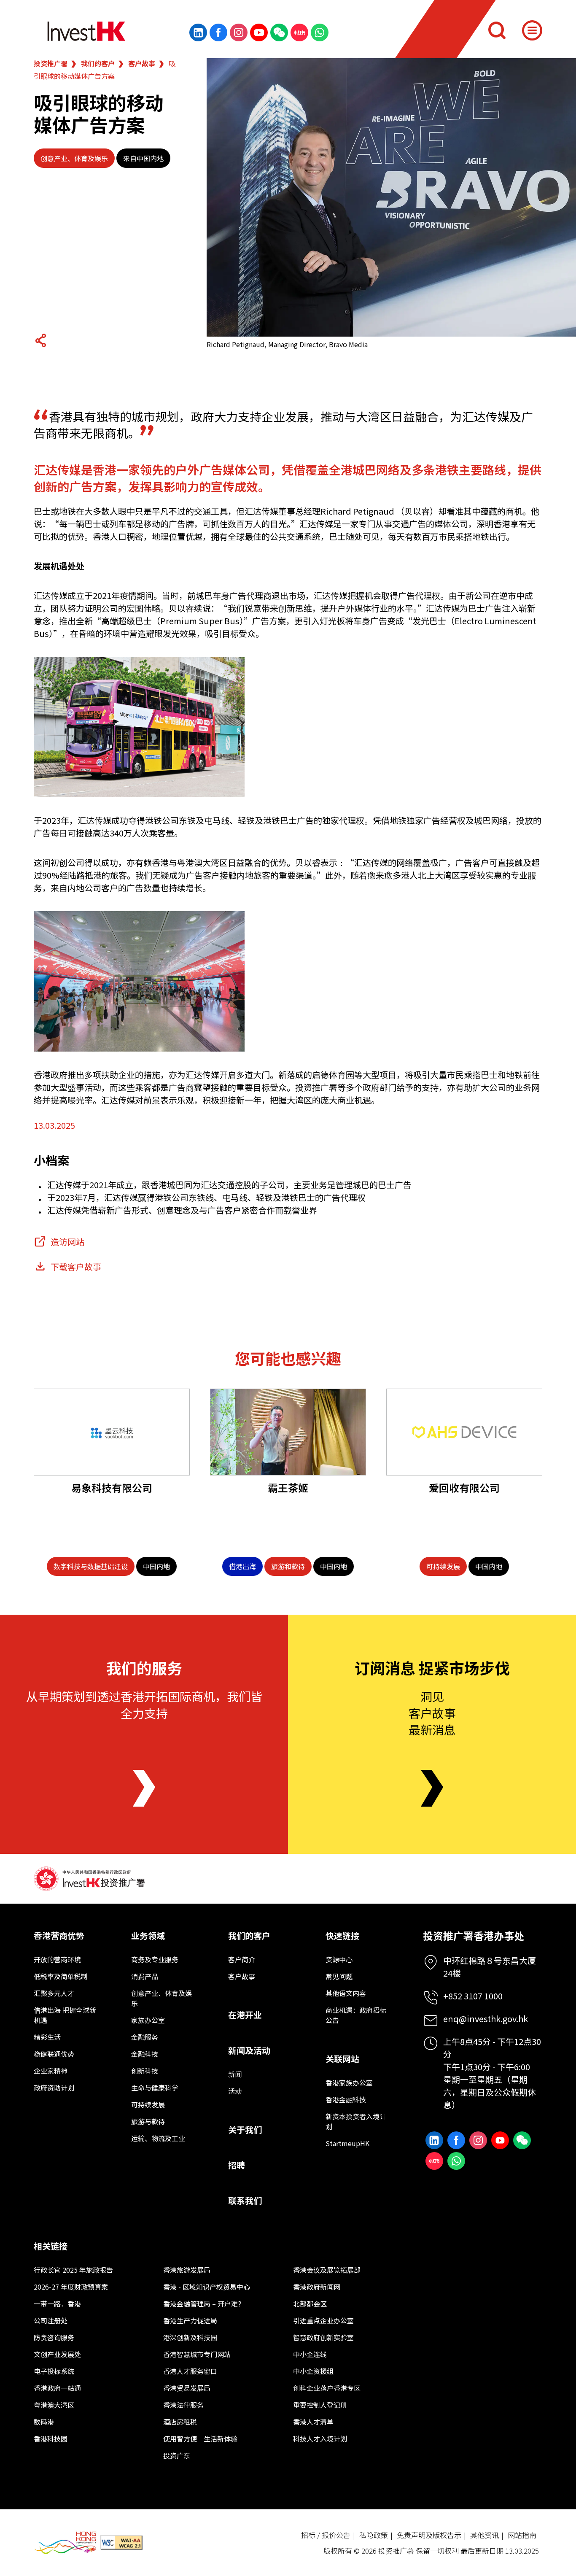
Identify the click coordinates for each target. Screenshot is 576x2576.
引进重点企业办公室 (323, 2320)
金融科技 (145, 2054)
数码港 (44, 2422)
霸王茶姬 (288, 1488)
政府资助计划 (54, 2088)
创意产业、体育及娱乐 (74, 158)
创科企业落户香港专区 (327, 2388)
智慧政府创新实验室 (323, 2337)
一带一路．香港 (57, 2304)
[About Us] (144, 1788)
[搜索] (497, 30)
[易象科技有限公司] (112, 1432)
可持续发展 (148, 2104)
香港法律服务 (183, 2405)
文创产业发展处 (57, 2354)
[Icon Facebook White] (218, 32)
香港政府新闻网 (317, 2287)
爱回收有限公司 (464, 1488)
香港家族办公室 (349, 2082)
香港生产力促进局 (190, 2320)
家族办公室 (148, 2020)
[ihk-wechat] (279, 32)
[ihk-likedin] (198, 32)
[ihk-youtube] (259, 32)
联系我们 (245, 2200)
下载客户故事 (76, 1266)
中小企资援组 (313, 2371)
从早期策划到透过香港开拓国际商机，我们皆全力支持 (144, 1704)
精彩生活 (47, 2037)
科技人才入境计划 (320, 2438)
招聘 (237, 2165)
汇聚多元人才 (54, 1993)
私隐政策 (374, 2535)
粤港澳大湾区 (54, 2405)
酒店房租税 (180, 2422)
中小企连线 (310, 2354)
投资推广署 (51, 63)
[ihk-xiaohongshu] (299, 32)
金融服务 (145, 2037)
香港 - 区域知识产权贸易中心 (207, 2287)
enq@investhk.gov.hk (486, 2019)
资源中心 (339, 1959)
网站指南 (522, 2535)
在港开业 (245, 2015)
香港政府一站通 (57, 2388)
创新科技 (145, 2071)
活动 (235, 2091)
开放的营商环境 (57, 1959)
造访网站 (67, 1242)
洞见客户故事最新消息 (432, 1713)
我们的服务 (144, 1667)
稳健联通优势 (54, 2054)
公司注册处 (51, 2320)
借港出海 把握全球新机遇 (65, 2015)
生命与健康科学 (155, 2088)
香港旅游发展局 (187, 2270)
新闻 (235, 2074)
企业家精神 (51, 2071)
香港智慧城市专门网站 (197, 2354)
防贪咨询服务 (54, 2337)
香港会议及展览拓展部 (327, 2270)
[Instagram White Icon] (239, 32)
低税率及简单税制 (61, 1976)
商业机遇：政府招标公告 (356, 2015)
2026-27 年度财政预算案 (71, 2287)
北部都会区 (310, 2304)
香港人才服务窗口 (190, 2371)
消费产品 (145, 1976)
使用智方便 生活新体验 (200, 2438)
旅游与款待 (148, 2121)
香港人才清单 (313, 2422)
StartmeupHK (347, 2143)
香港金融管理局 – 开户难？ (204, 2304)
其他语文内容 (346, 1993)
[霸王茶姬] (288, 1432)
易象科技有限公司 (112, 1488)
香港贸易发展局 (187, 2388)
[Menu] (532, 30)
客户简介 (242, 1959)
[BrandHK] (65, 2543)
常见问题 (339, 1976)
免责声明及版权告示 (429, 2535)
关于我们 (245, 2130)
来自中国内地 (143, 158)
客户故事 (142, 63)
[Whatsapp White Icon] (320, 32)
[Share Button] (40, 340)
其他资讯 (484, 2535)
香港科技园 (51, 2438)
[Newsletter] (432, 1788)
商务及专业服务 (155, 1959)
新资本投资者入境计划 (356, 2121)
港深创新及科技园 (190, 2337)
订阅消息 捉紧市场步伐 (432, 1667)
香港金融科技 (346, 2099)
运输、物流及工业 (158, 2138)
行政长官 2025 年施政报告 (73, 2270)
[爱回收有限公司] (464, 1432)
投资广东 (177, 2455)
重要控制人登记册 (320, 2405)
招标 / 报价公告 (326, 2535)
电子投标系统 (54, 2371)
